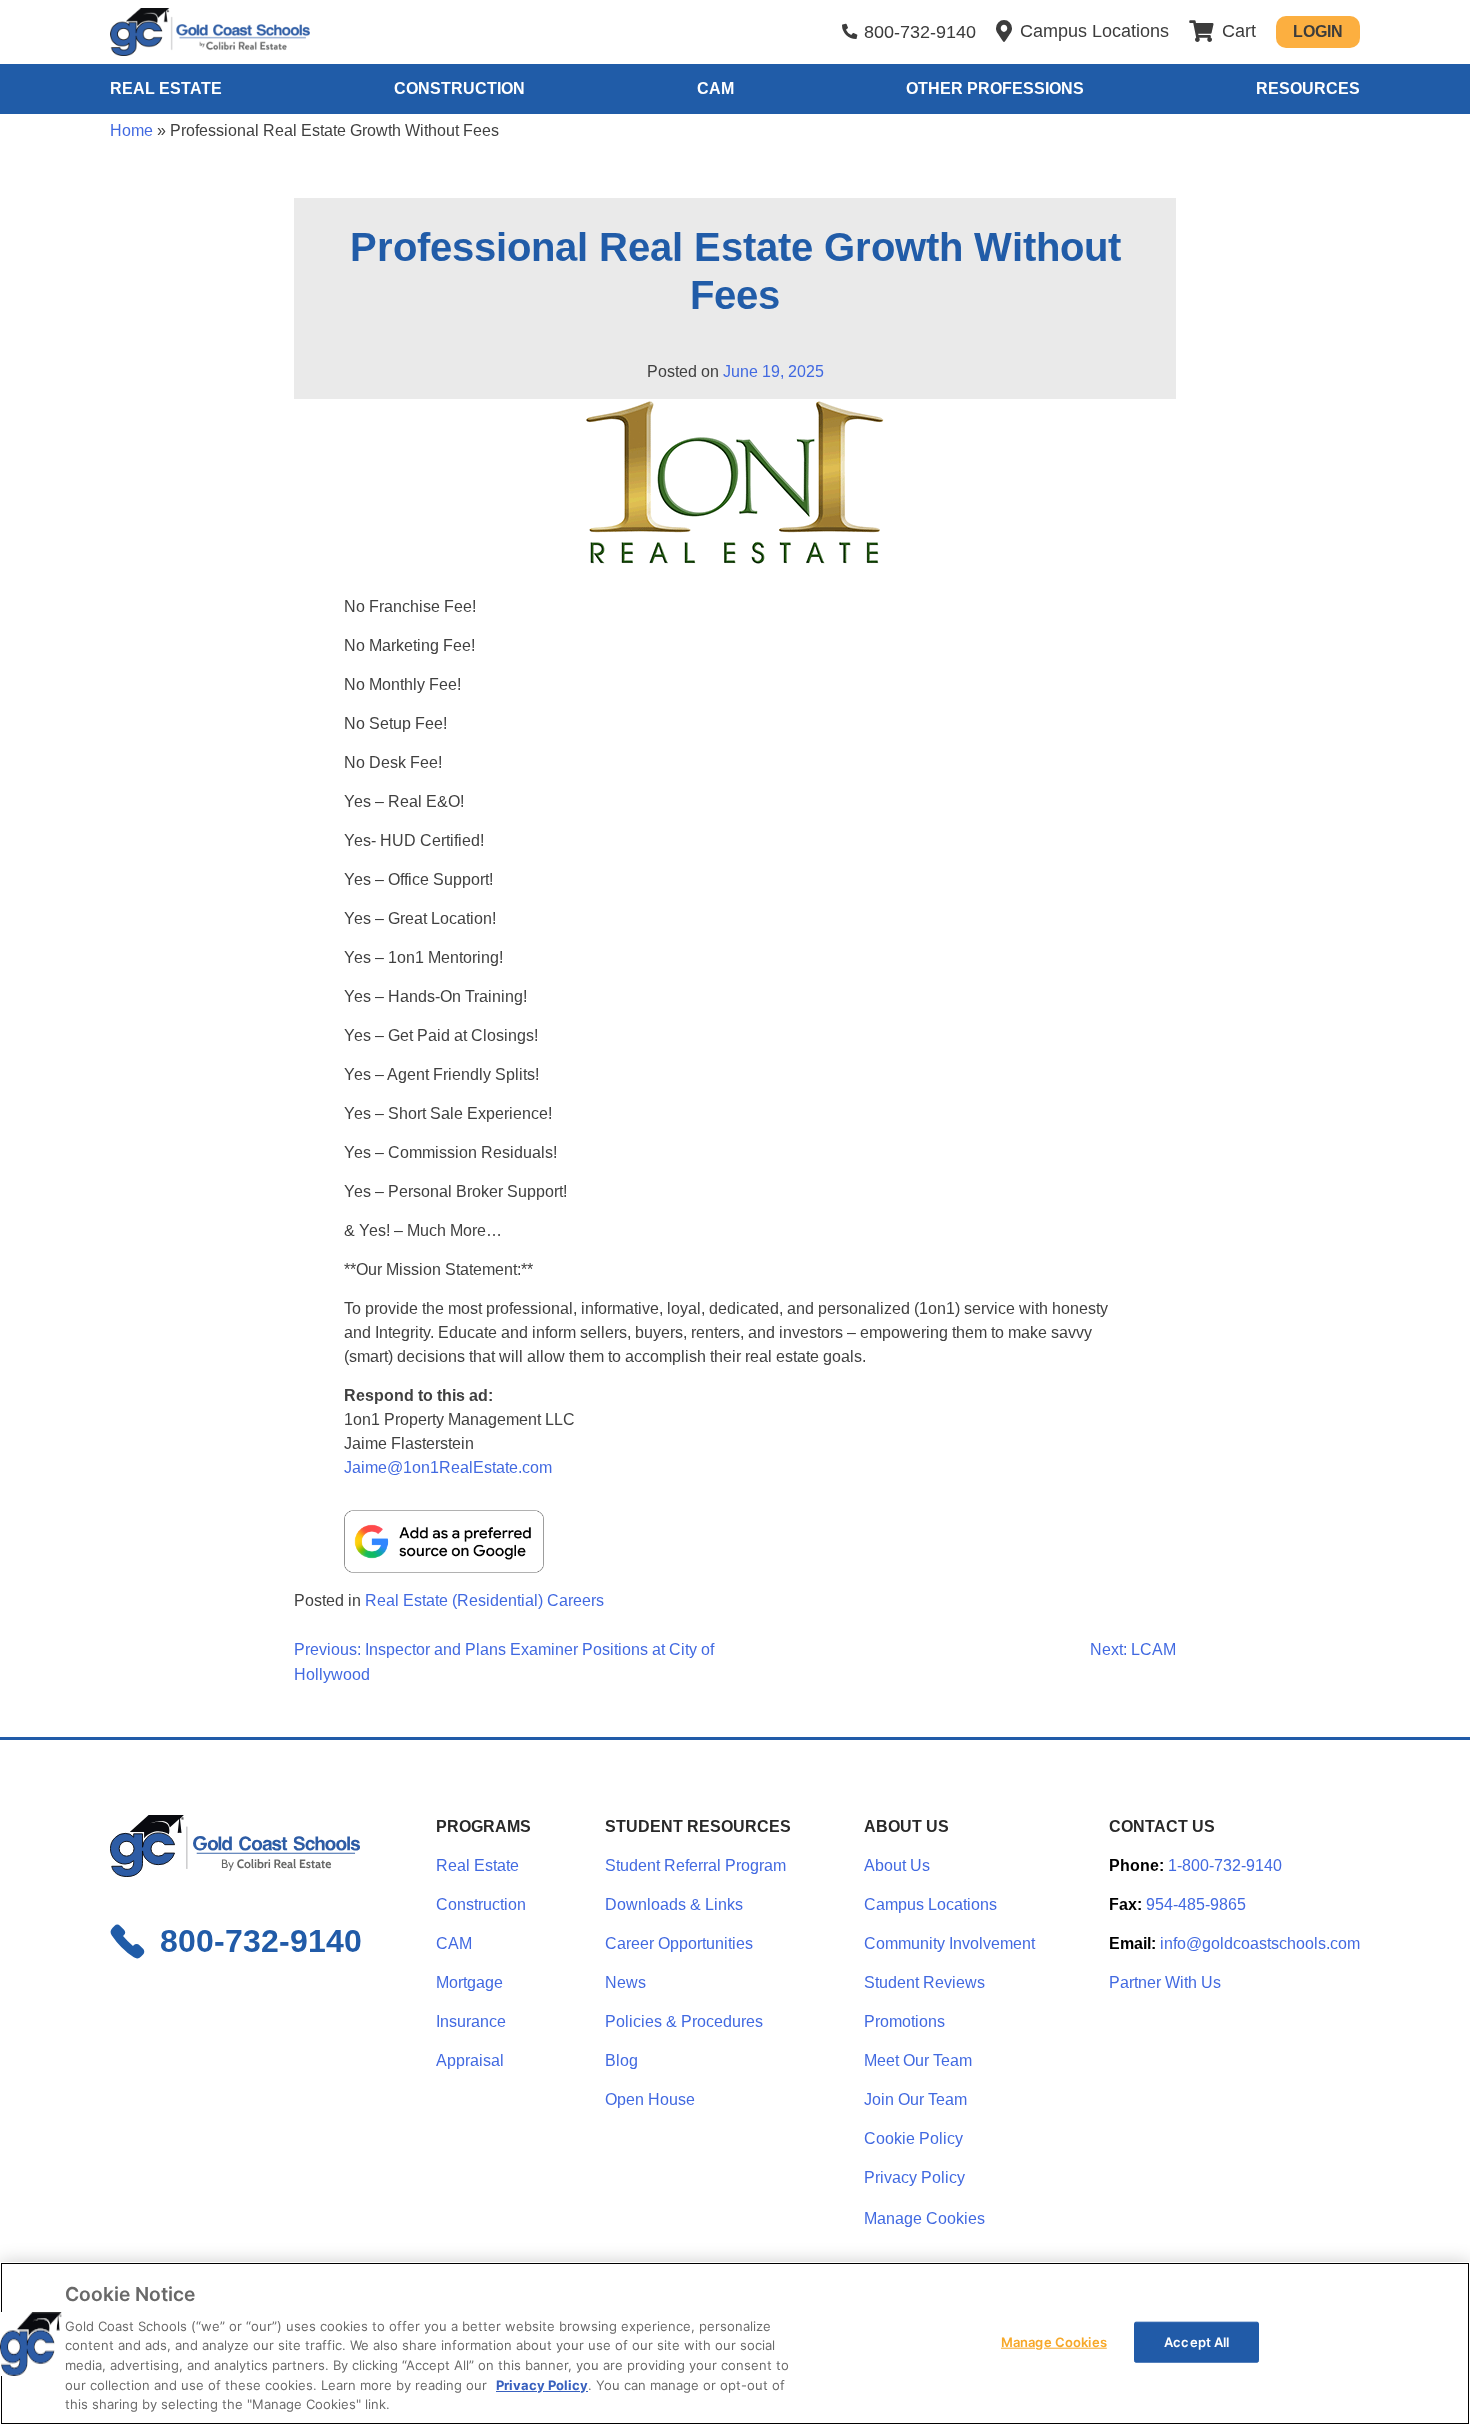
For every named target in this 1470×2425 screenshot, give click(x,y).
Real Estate (166, 88)
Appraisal (470, 2060)
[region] (735, 2343)
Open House (650, 2099)
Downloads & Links (674, 1904)
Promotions (904, 2021)
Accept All (1196, 2341)
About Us (897, 1865)
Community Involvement (949, 1943)
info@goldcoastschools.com (1260, 1943)
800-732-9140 (920, 32)
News (625, 1982)
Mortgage (469, 1982)
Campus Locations (930, 1904)
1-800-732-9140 (1225, 1865)
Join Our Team (915, 2099)
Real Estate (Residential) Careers (484, 1600)
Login (1318, 31)
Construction (459, 88)
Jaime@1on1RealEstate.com (448, 1467)
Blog (621, 2060)
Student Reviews (924, 1982)
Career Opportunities (679, 1943)
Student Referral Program (695, 1865)
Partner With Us (1165, 1982)
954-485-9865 (1196, 1904)
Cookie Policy (913, 2138)
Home (131, 130)
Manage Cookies (924, 2219)
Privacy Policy (914, 2177)
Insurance (471, 2021)
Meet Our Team (918, 2060)
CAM (715, 88)
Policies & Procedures (684, 2021)
